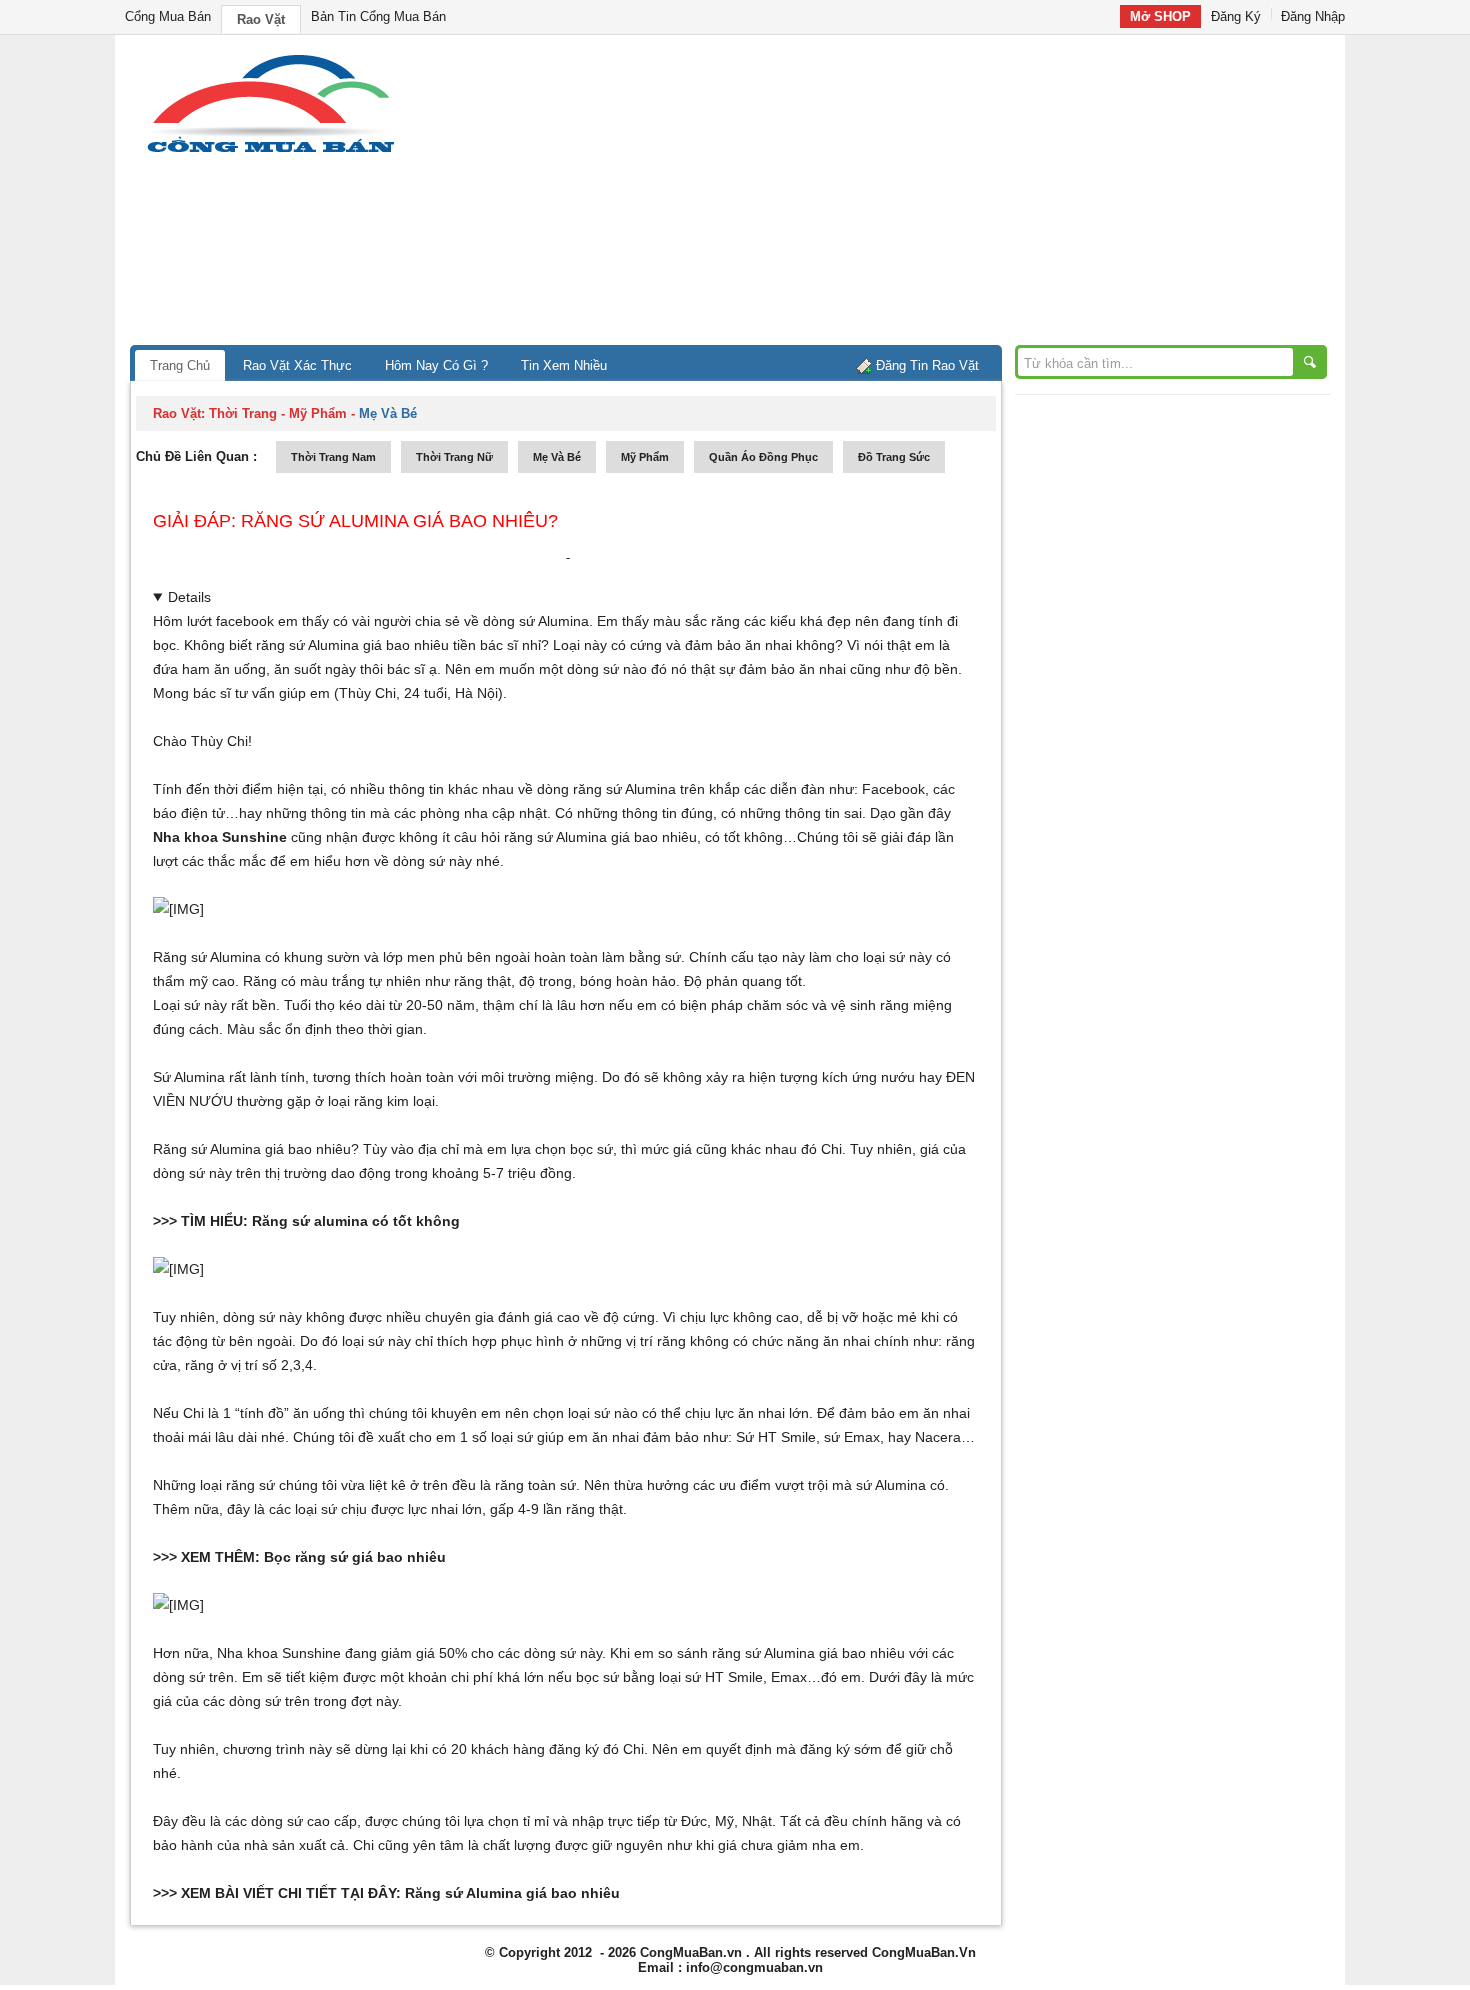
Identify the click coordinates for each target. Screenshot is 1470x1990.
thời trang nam (333, 457)
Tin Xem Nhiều (564, 365)
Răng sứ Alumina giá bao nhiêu (512, 1893)
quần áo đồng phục (763, 457)
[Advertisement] (905, 195)
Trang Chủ (180, 365)
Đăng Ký (1236, 16)
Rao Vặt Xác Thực (297, 365)
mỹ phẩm (645, 457)
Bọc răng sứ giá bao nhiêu (355, 1557)
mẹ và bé (557, 457)
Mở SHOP (1160, 16)
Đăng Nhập (1313, 16)
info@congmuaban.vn (754, 1967)
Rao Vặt (261, 19)
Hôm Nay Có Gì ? (436, 365)
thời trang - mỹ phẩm (278, 413)
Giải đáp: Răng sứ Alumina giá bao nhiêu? (355, 521)
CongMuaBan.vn (691, 1952)
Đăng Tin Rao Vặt (927, 365)
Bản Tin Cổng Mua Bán (378, 16)
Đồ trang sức (894, 457)
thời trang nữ (454, 457)
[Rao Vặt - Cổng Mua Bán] (270, 152)
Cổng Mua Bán (168, 16)
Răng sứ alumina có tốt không (356, 1221)
